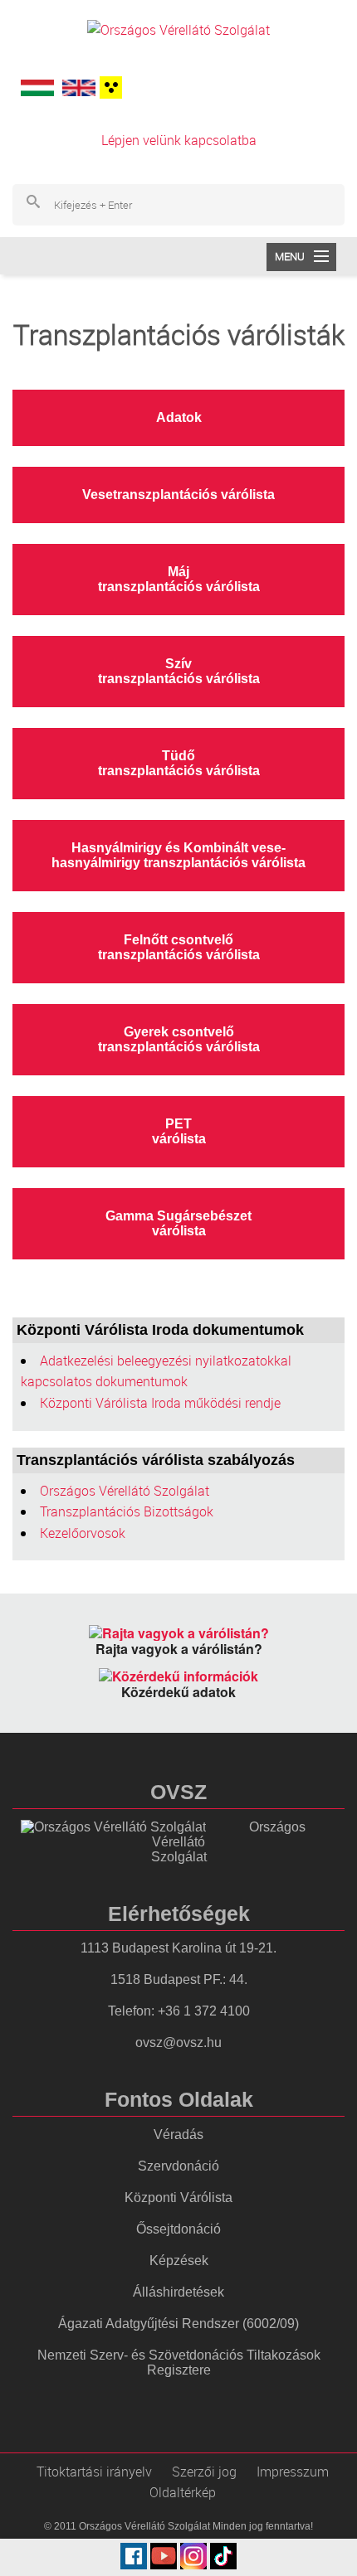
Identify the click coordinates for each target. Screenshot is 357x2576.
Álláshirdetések (178, 2292)
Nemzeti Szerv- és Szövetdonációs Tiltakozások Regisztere (179, 2363)
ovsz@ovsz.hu (178, 2042)
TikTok (223, 2556)
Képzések (179, 2261)
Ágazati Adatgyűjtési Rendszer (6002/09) (178, 2324)
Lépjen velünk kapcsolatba (179, 140)
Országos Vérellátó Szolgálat (125, 1491)
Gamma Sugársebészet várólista (178, 1223)
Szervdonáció (178, 2166)
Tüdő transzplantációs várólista (179, 763)
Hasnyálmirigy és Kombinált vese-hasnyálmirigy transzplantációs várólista (178, 855)
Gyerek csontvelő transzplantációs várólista (179, 1039)
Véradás (178, 2135)
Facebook (134, 2556)
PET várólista (179, 1131)
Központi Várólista (178, 2198)
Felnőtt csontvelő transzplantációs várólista (179, 947)
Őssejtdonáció (178, 2229)
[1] (109, 87)
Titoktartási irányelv (94, 2472)
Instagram (193, 2556)
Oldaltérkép (183, 2492)
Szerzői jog (204, 2472)
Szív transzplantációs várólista (179, 671)
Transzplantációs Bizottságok (127, 1511)
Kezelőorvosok (83, 1533)
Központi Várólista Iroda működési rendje (160, 1403)
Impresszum (293, 2472)
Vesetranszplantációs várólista (178, 495)
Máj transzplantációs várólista (179, 579)
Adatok (179, 417)
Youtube (164, 2556)
